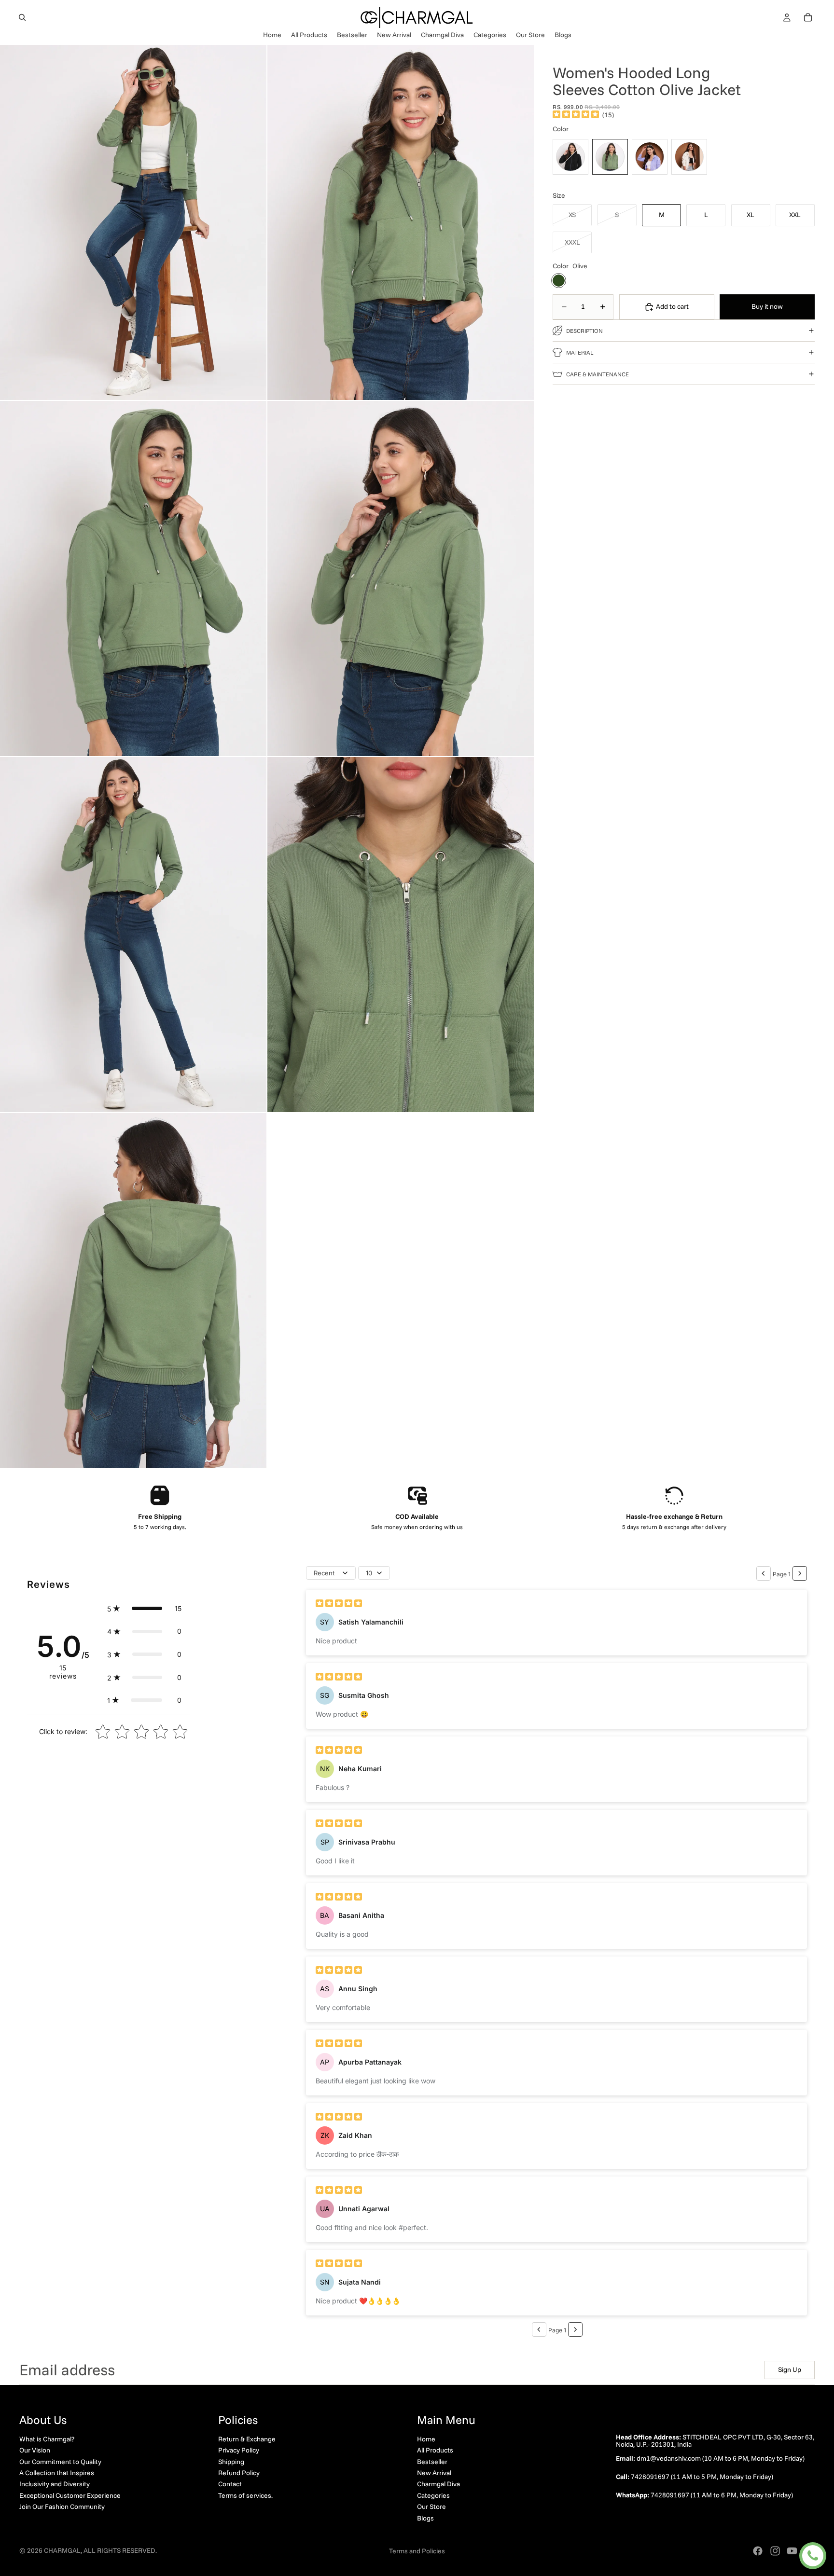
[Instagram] (775, 2551)
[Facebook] (758, 2551)
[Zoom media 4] (401, 579)
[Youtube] (792, 2551)
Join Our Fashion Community (62, 2507)
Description (584, 330)
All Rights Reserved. (120, 2550)
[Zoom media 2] (401, 222)
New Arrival (434, 2473)
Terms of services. (245, 2495)
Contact (230, 2484)
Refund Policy (239, 2473)
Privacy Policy (239, 2450)
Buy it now (767, 306)
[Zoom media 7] (133, 1291)
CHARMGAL (62, 2550)
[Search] (22, 17)
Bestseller (432, 2462)
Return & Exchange (247, 2439)
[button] (144, 1609)
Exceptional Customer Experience (70, 2495)
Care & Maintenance (598, 374)
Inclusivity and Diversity (55, 2484)
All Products (435, 2450)
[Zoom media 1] (133, 222)
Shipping (231, 2462)
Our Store (431, 2507)
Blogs (425, 2518)
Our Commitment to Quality (60, 2462)
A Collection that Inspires (57, 2473)
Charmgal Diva (438, 2484)
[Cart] (808, 17)
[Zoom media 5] (133, 935)
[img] (576, 115)
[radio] (570, 156)
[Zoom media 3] (133, 579)
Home (426, 2439)
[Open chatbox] (813, 2556)
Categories (433, 2495)
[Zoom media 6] (401, 935)
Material (580, 352)
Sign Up (790, 2369)
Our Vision (35, 2450)
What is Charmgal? (47, 2439)
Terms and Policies (417, 2551)
